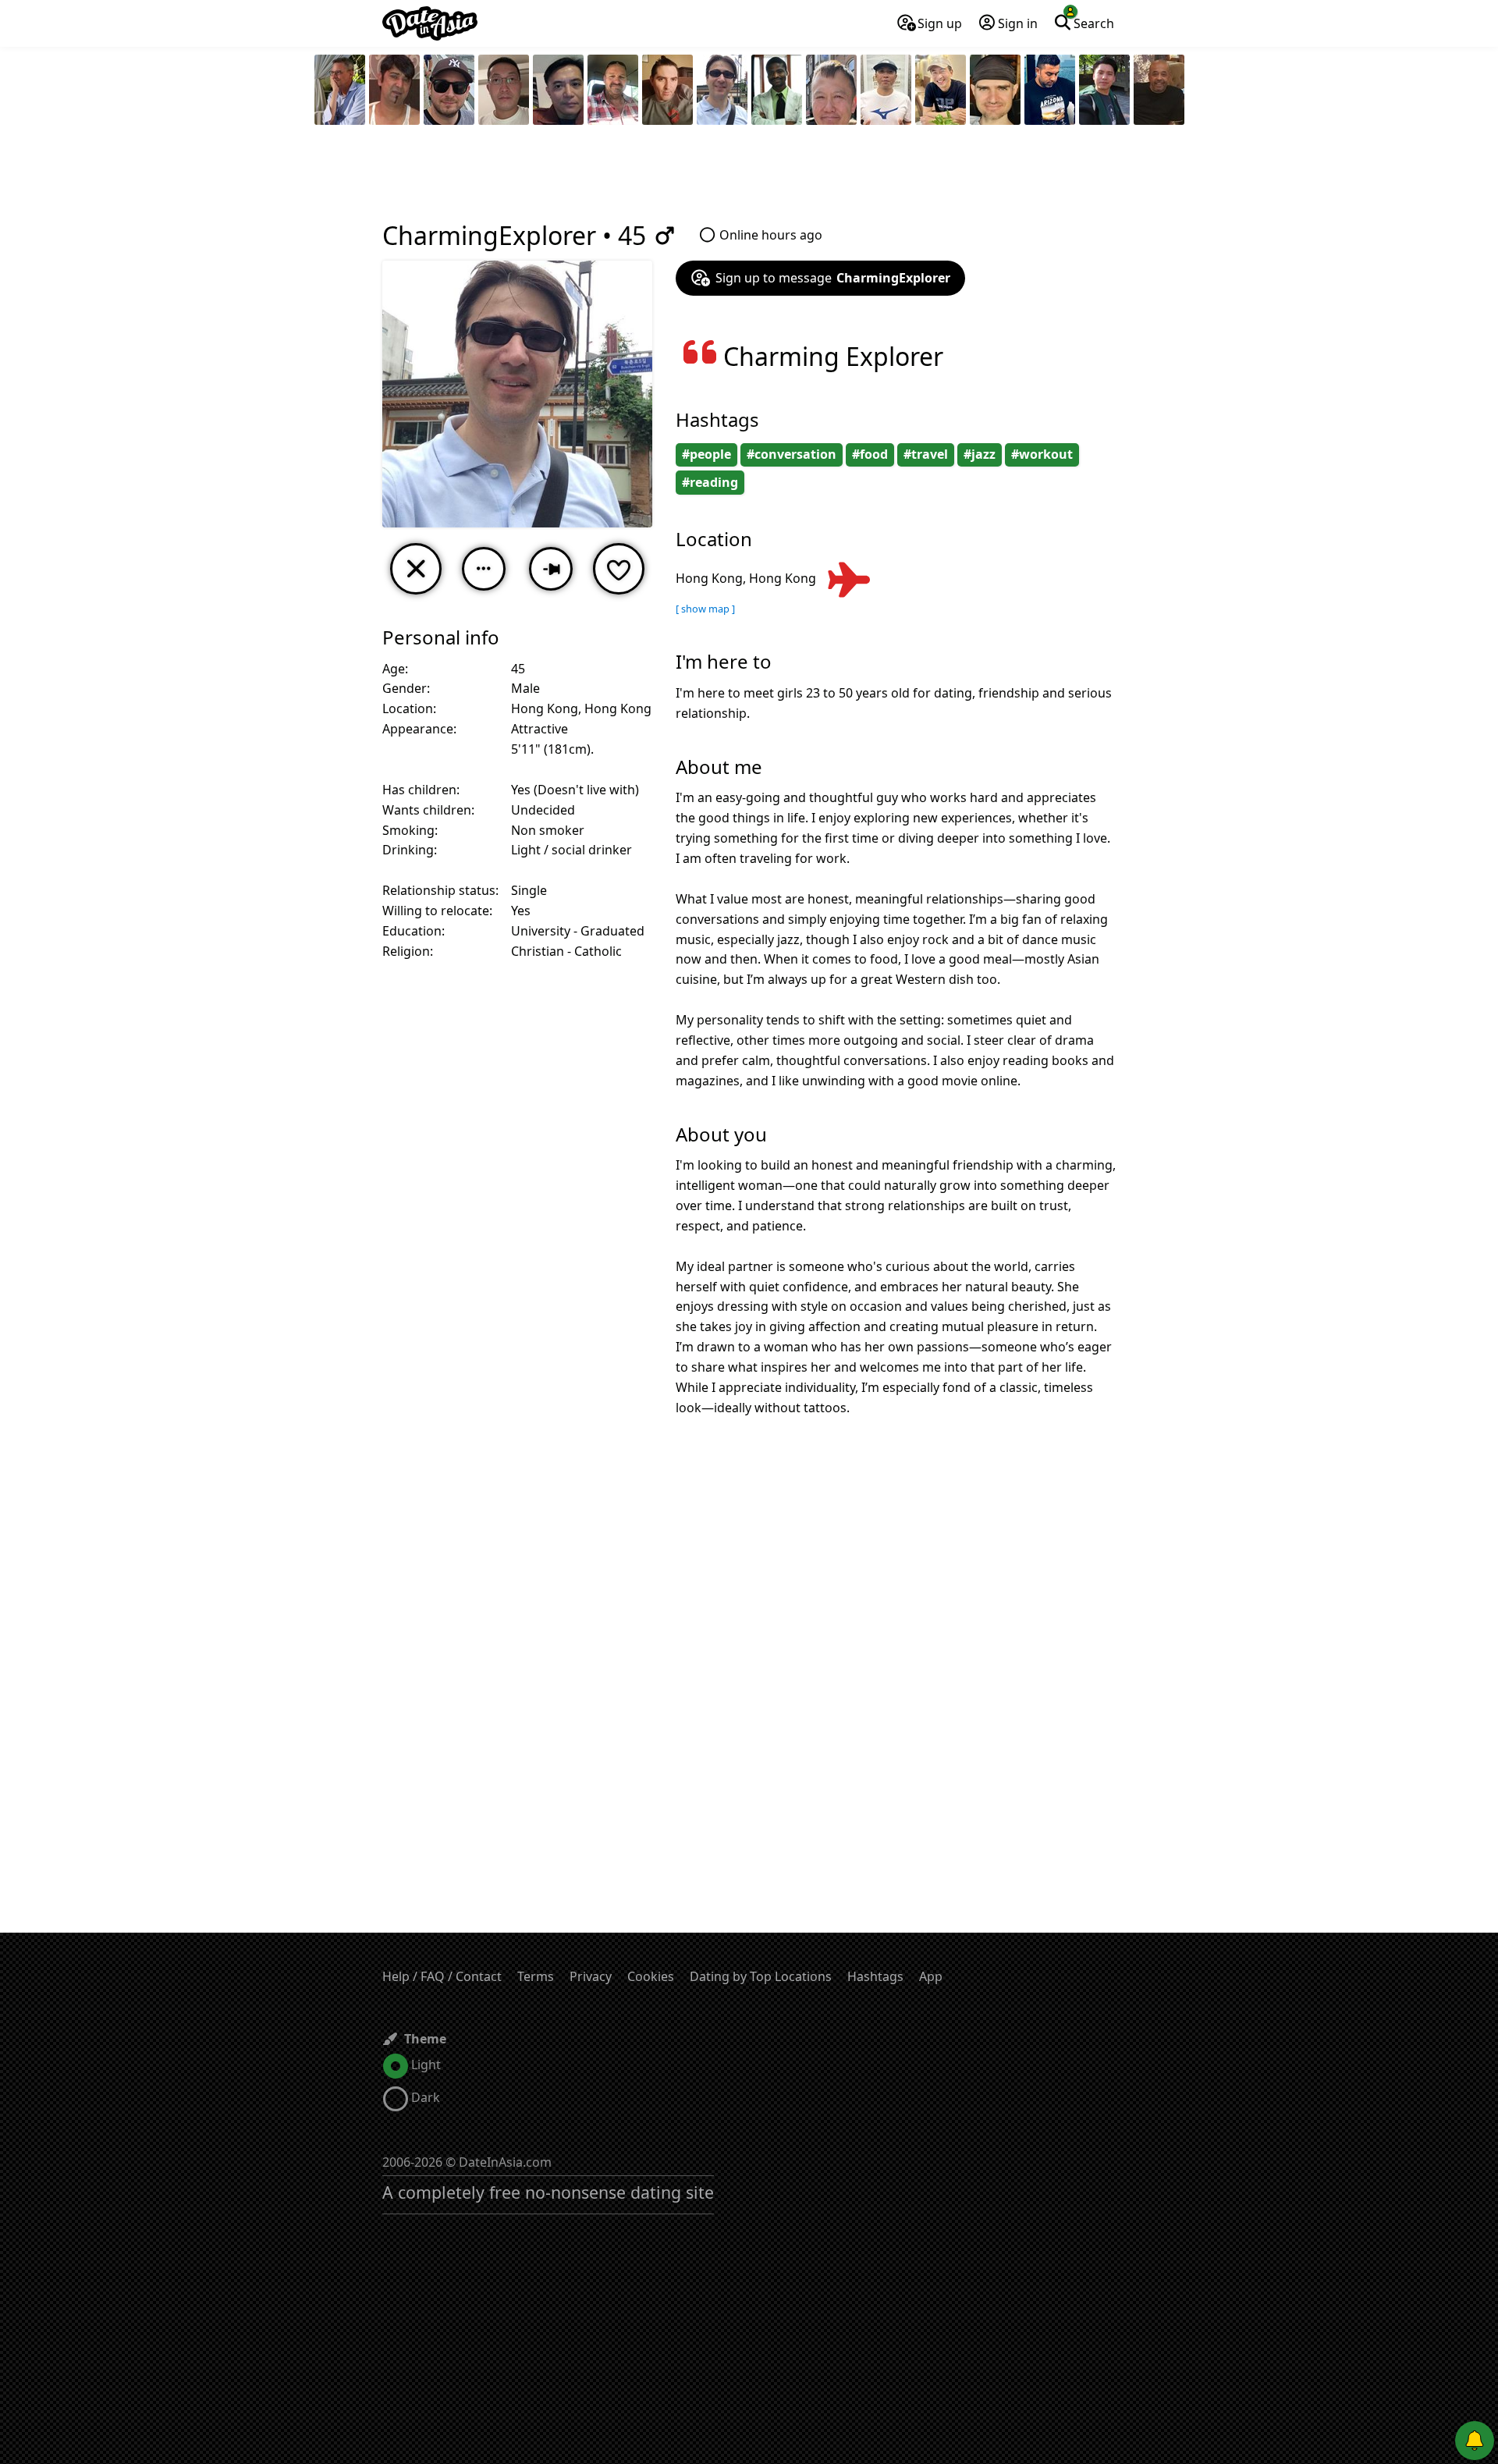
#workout (1042, 454)
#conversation (792, 454)
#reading (710, 482)
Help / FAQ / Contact (442, 1976)
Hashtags (875, 1976)
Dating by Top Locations (761, 1976)
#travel (926, 454)
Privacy (591, 1976)
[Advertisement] (749, 176)
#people (706, 454)
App (931, 1976)
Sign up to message (833, 278)
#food (870, 454)
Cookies (651, 1976)
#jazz (980, 454)
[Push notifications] (1475, 2441)
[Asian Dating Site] (430, 23)
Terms (536, 1976)
